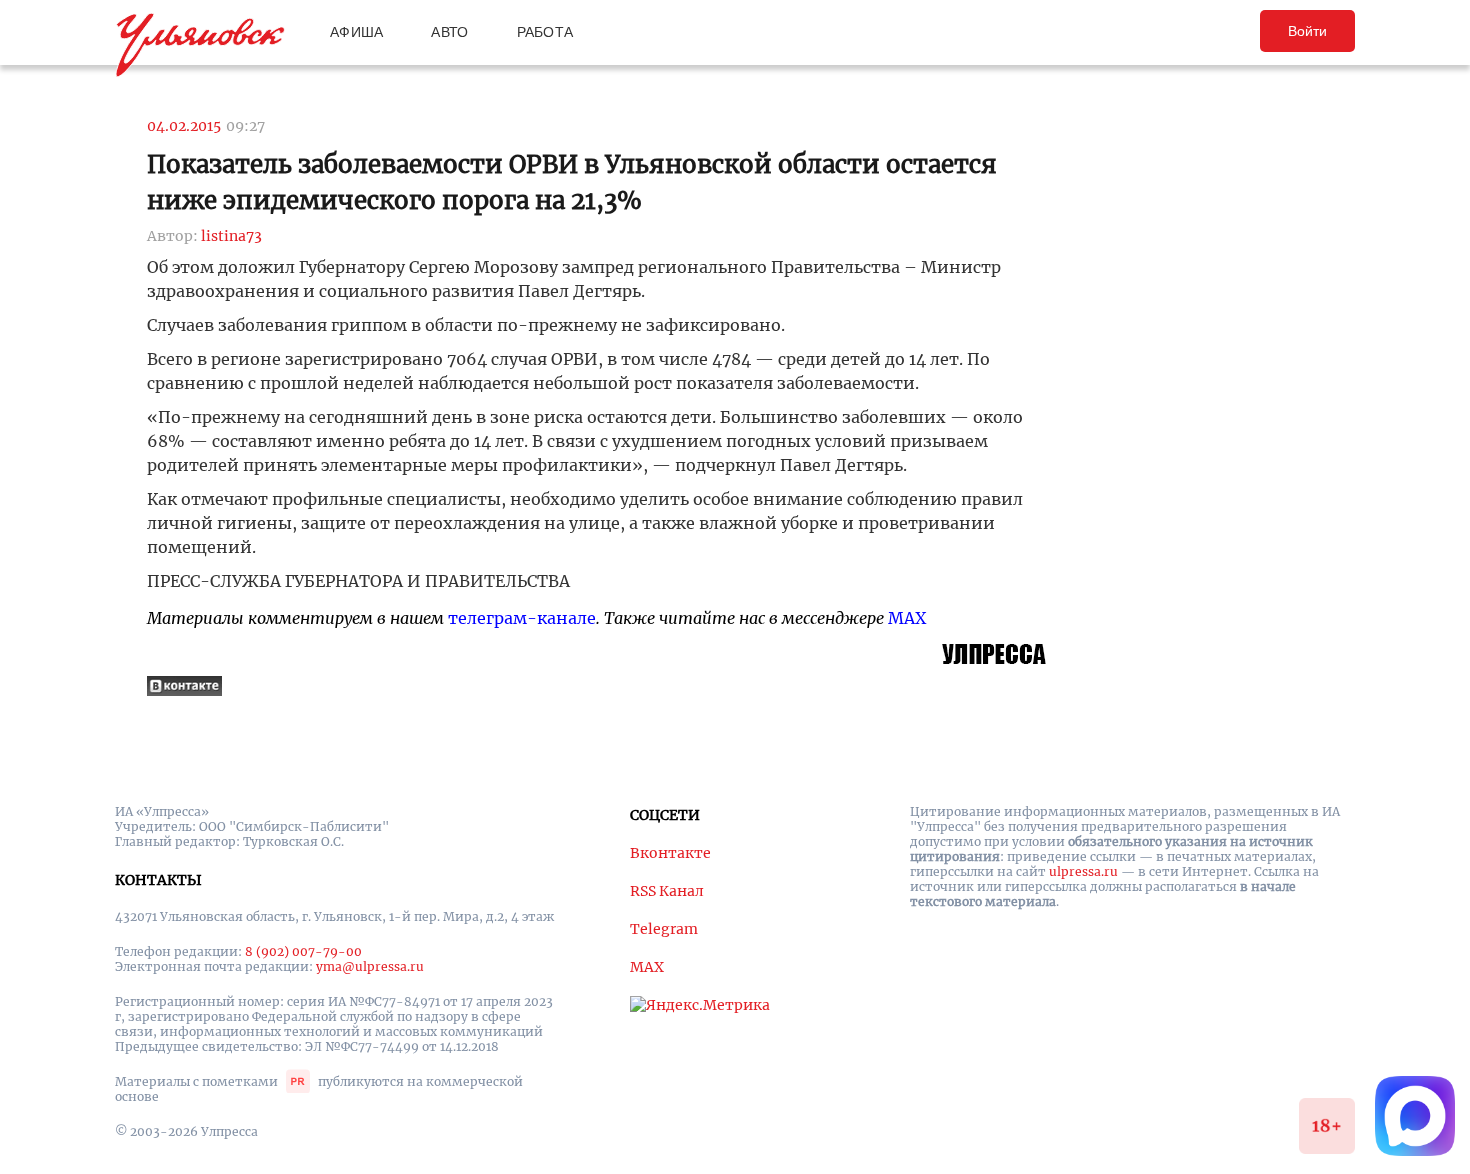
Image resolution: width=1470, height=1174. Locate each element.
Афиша (356, 32)
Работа (545, 32)
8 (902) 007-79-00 (303, 951)
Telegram (664, 929)
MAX (907, 618)
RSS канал (667, 891)
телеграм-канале (522, 618)
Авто (449, 32)
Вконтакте (670, 853)
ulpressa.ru (1083, 871)
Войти (1307, 31)
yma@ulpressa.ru (370, 966)
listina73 (231, 236)
